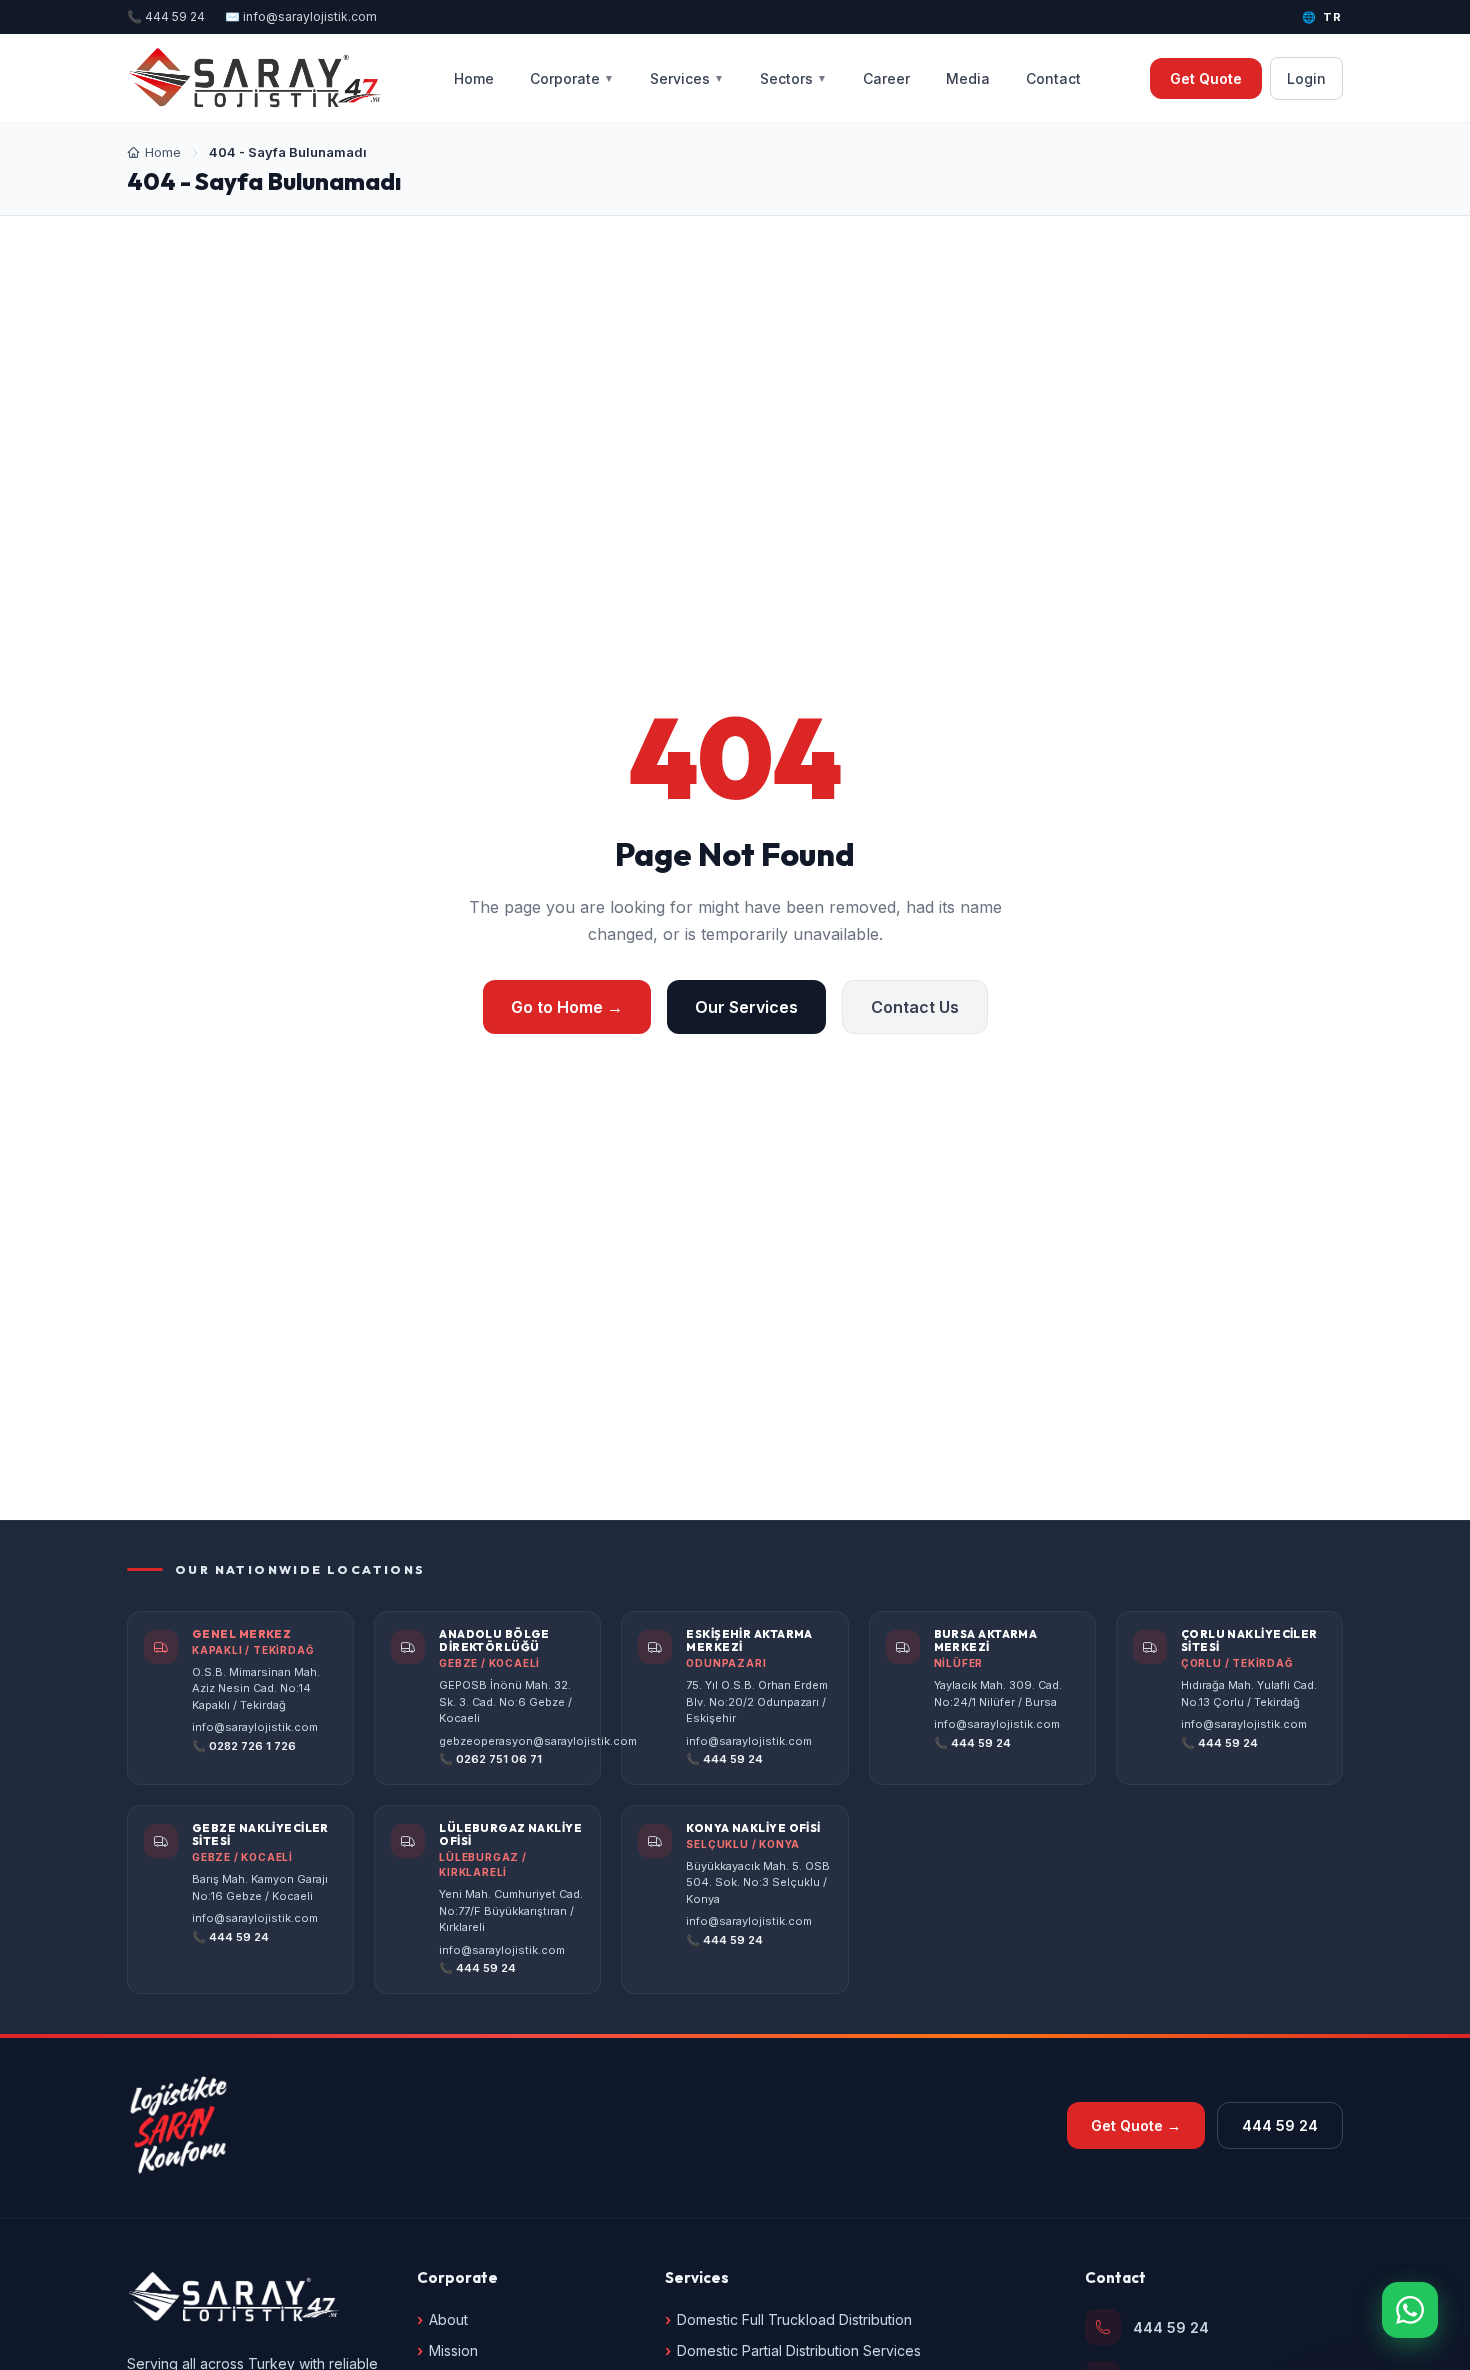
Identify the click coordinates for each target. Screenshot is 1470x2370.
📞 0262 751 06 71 (490, 1759)
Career (886, 78)
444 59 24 (1280, 2125)
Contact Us (915, 1007)
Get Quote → (1136, 2125)
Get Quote (1206, 78)
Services (687, 78)
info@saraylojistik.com (255, 1727)
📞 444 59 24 (166, 16)
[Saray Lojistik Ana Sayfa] (256, 78)
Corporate (572, 78)
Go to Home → (567, 1007)
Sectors (793, 78)
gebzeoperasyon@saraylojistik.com (538, 1741)
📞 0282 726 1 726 (244, 1746)
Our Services (746, 1007)
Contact (1053, 78)
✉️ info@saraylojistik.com (301, 16)
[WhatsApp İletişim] (1410, 2310)
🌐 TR (1322, 17)
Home (474, 78)
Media (968, 78)
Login (1306, 78)
